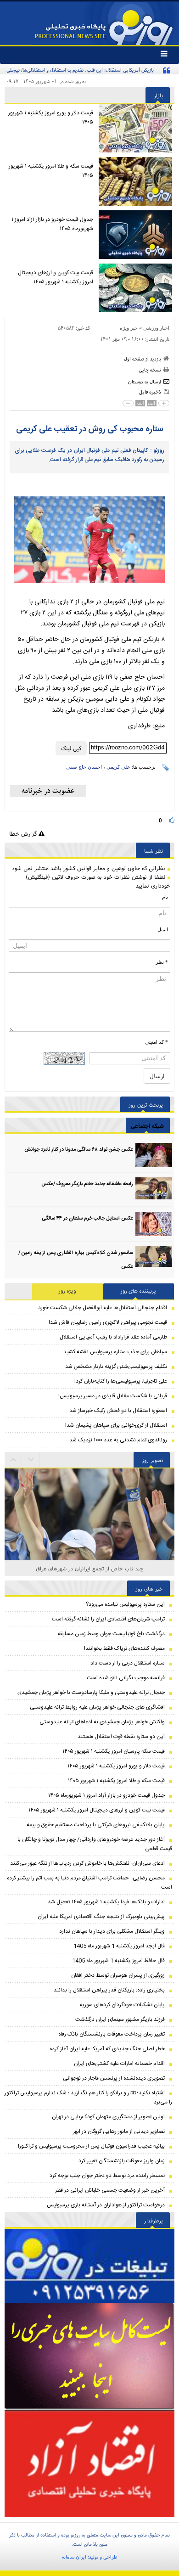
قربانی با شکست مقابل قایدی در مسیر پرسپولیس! (113, 1396)
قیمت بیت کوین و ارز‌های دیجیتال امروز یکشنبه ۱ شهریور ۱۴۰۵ (56, 277)
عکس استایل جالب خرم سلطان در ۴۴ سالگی (87, 1219)
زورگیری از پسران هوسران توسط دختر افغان (118, 1975)
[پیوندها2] (89, 2356)
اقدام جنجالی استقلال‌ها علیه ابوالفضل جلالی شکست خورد (103, 1308)
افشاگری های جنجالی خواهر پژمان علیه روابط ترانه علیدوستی (97, 1707)
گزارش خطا (24, 834)
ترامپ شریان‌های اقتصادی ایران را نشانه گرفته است (108, 1619)
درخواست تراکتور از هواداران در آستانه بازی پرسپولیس (106, 2205)
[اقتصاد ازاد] (89, 2464)
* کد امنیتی (157, 1042)
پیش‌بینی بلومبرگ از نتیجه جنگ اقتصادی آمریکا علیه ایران (101, 1917)
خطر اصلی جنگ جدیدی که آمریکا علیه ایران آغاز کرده (107, 2049)
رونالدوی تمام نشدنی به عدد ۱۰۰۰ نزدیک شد (118, 1440)
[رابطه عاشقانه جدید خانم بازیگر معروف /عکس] (154, 1190)
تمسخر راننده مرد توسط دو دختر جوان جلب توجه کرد (107, 2176)
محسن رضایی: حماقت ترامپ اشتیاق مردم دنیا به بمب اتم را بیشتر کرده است (89, 1883)
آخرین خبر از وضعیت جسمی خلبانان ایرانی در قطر (110, 2190)
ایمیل (163, 929)
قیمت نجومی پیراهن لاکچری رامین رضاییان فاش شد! (108, 1322)
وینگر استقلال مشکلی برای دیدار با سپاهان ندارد (112, 1931)
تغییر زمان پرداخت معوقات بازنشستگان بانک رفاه (112, 2034)
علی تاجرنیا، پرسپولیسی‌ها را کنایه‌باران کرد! (121, 1381)
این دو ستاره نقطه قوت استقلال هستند (121, 1737)
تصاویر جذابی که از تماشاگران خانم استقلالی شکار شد (90, 1568)
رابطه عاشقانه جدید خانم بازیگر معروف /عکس (87, 1184)
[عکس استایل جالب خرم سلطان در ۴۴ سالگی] (154, 1224)
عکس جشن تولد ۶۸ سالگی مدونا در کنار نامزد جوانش (79, 1150)
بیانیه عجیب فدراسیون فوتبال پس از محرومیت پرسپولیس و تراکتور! (91, 2146)
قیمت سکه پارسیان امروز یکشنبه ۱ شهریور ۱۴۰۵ (114, 1751)
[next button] (13, 1460)
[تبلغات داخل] (89, 2266)
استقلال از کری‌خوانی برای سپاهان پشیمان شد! (116, 1425)
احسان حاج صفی (84, 767)
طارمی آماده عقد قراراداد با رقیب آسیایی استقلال (113, 1337)
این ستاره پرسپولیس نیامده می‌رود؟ (125, 1604)
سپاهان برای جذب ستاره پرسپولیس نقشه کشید (115, 1352)
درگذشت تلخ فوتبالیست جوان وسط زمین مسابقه (111, 1634)
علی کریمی (118, 767)
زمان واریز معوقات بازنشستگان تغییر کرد (122, 2161)
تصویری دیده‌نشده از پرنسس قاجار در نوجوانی (114, 2078)
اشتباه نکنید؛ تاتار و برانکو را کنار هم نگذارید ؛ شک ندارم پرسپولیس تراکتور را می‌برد (88, 2098)
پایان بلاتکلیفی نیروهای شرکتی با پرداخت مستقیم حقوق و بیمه (96, 1825)
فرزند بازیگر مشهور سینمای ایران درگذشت (120, 2019)
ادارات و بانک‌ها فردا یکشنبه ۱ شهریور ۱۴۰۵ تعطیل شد (106, 1902)
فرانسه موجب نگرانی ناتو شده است (126, 1678)
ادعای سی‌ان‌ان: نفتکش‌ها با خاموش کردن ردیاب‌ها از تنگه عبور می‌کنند (87, 1863)
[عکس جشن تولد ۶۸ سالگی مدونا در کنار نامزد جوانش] (154, 1155)
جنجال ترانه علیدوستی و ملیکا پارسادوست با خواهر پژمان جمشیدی (91, 1693)
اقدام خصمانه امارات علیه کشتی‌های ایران (119, 2064)
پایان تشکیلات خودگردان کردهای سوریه (122, 2005)
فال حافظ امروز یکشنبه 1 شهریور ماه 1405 (118, 1961)
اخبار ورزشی (156, 328)
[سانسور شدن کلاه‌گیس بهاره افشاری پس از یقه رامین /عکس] (154, 1258)
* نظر (162, 962)
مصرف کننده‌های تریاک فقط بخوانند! (124, 1648)
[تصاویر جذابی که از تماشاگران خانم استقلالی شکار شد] (89, 1553)
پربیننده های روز (138, 1291)
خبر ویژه (129, 328)
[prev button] (31, 1460)
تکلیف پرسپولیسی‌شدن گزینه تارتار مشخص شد (116, 1367)
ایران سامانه (74, 2557)
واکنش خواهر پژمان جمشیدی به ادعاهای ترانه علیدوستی (102, 1722)
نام (165, 897)
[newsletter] (48, 791)
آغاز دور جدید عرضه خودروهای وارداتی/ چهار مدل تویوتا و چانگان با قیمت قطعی (95, 1844)
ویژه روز (67, 1291)
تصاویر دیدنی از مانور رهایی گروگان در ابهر (119, 2132)
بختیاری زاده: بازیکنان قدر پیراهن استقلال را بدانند (109, 1990)
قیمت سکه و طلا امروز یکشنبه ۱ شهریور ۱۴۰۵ (51, 171)
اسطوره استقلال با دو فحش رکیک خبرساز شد (118, 1411)
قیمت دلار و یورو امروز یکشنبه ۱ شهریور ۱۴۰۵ (51, 118)
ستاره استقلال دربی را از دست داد (128, 1663)
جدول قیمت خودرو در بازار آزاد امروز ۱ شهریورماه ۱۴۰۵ (52, 224)
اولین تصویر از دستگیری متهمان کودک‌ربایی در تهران (108, 2117)
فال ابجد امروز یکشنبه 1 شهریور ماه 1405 (119, 1946)
